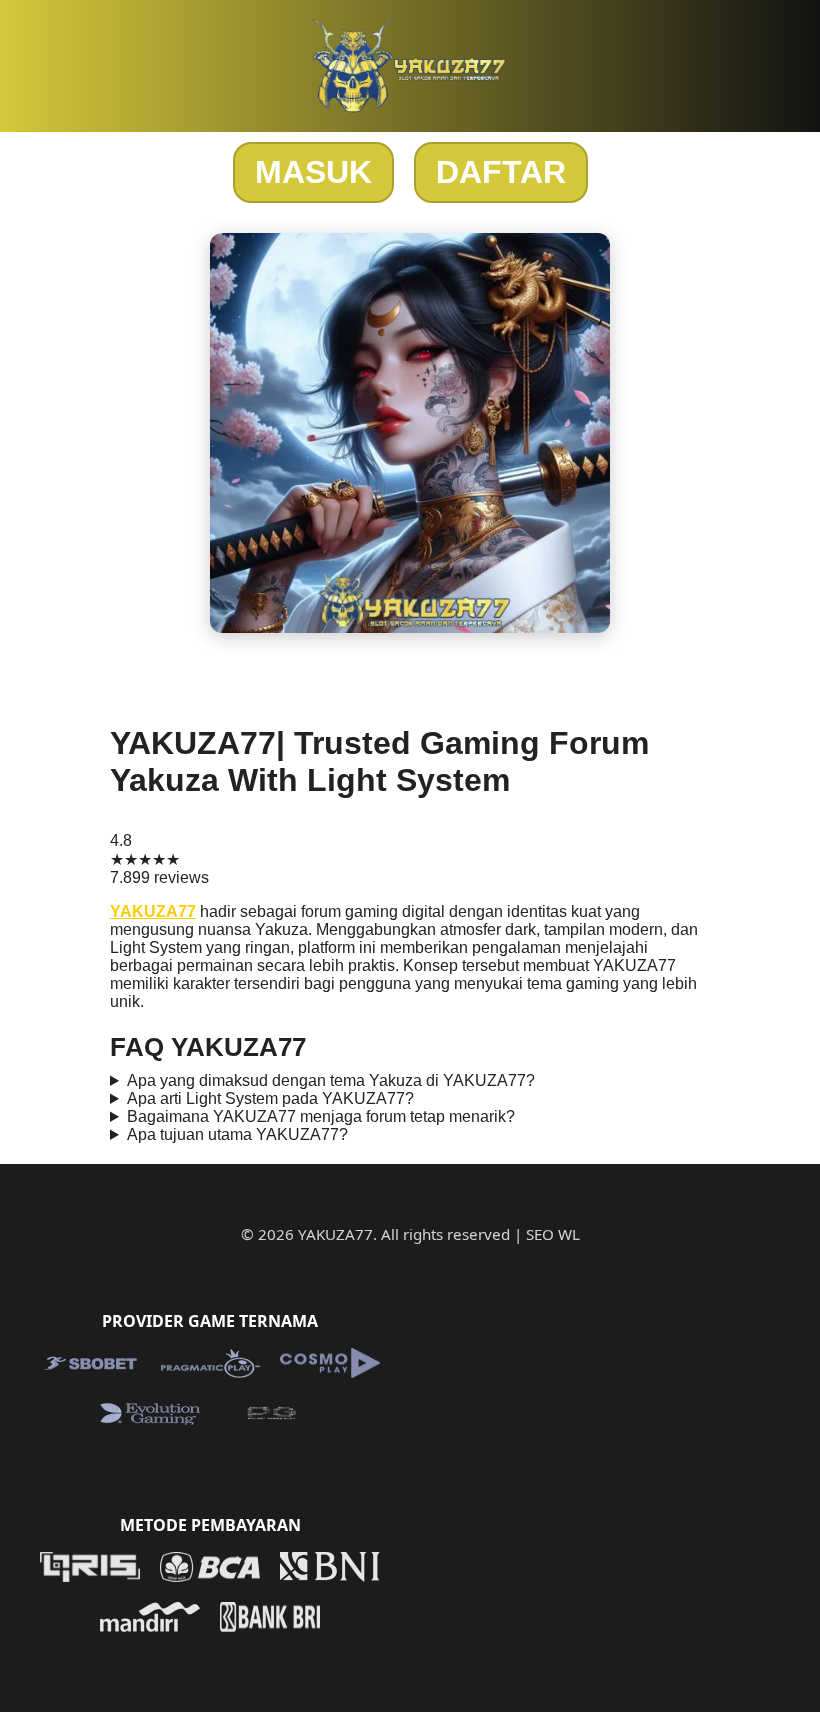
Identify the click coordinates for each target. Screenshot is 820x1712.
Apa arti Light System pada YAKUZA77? (270, 1098)
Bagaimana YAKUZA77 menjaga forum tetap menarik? (321, 1116)
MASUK (313, 172)
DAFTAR (501, 172)
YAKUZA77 (153, 911)
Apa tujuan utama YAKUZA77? (237, 1134)
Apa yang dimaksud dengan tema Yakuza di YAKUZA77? (331, 1080)
